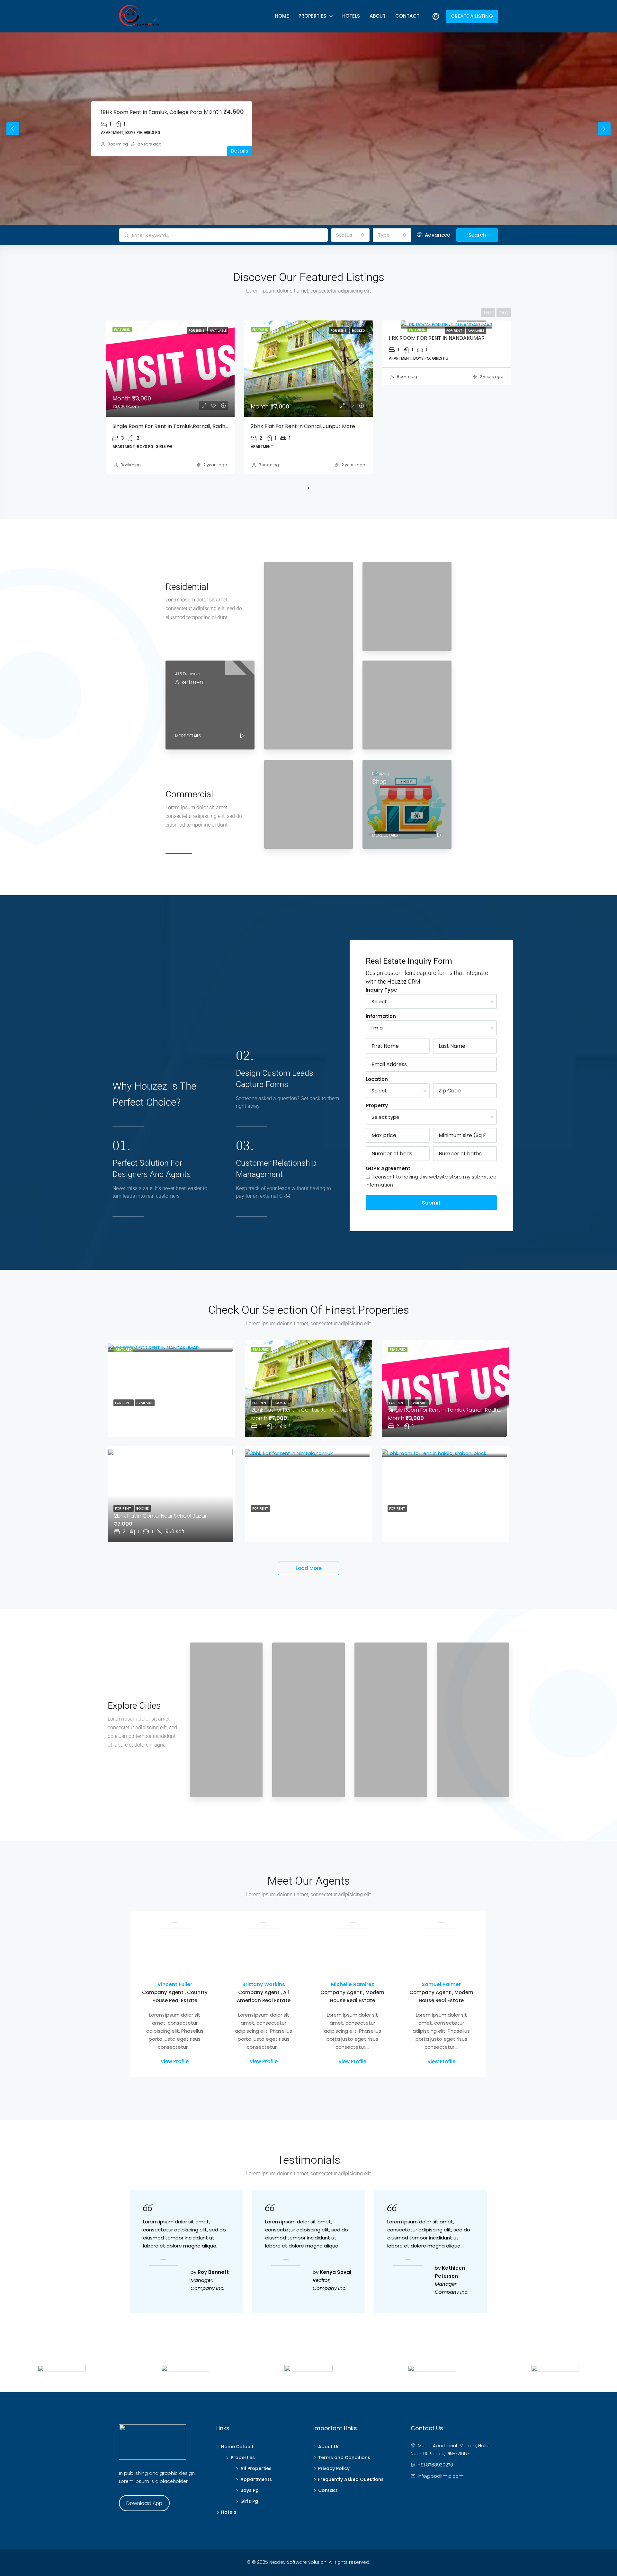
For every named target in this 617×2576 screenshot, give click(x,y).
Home (282, 16)
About (378, 16)
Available (476, 331)
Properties (312, 16)
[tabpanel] (170, 397)
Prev (488, 312)
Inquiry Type (381, 990)
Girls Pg (249, 2501)
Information (381, 1016)
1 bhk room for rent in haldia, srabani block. (442, 1516)
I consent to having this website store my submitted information (431, 1181)
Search (477, 235)
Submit (431, 1203)
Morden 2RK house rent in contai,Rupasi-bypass (162, 112)
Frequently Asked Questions (351, 2479)
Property (377, 1105)
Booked (280, 1403)
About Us (329, 2447)
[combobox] (350, 235)
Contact (407, 16)
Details (240, 151)
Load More (309, 1568)
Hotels (351, 16)
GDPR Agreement (388, 1168)
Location (377, 1079)
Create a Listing (472, 16)
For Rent (455, 331)
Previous (13, 129)
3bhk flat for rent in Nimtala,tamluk (295, 1516)
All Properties (256, 2468)
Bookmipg (118, 144)
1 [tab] (308, 488)
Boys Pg (250, 2490)
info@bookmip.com (441, 2476)
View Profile (175, 2061)
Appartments (256, 2479)
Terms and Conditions (344, 2458)
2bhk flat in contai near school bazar (160, 1516)
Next (604, 129)
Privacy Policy (334, 2468)
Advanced (437, 235)
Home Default (237, 2447)
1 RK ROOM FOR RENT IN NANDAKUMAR (437, 338)
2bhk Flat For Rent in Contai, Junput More (303, 426)
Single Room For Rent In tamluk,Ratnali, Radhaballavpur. (183, 426)
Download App (144, 2503)
